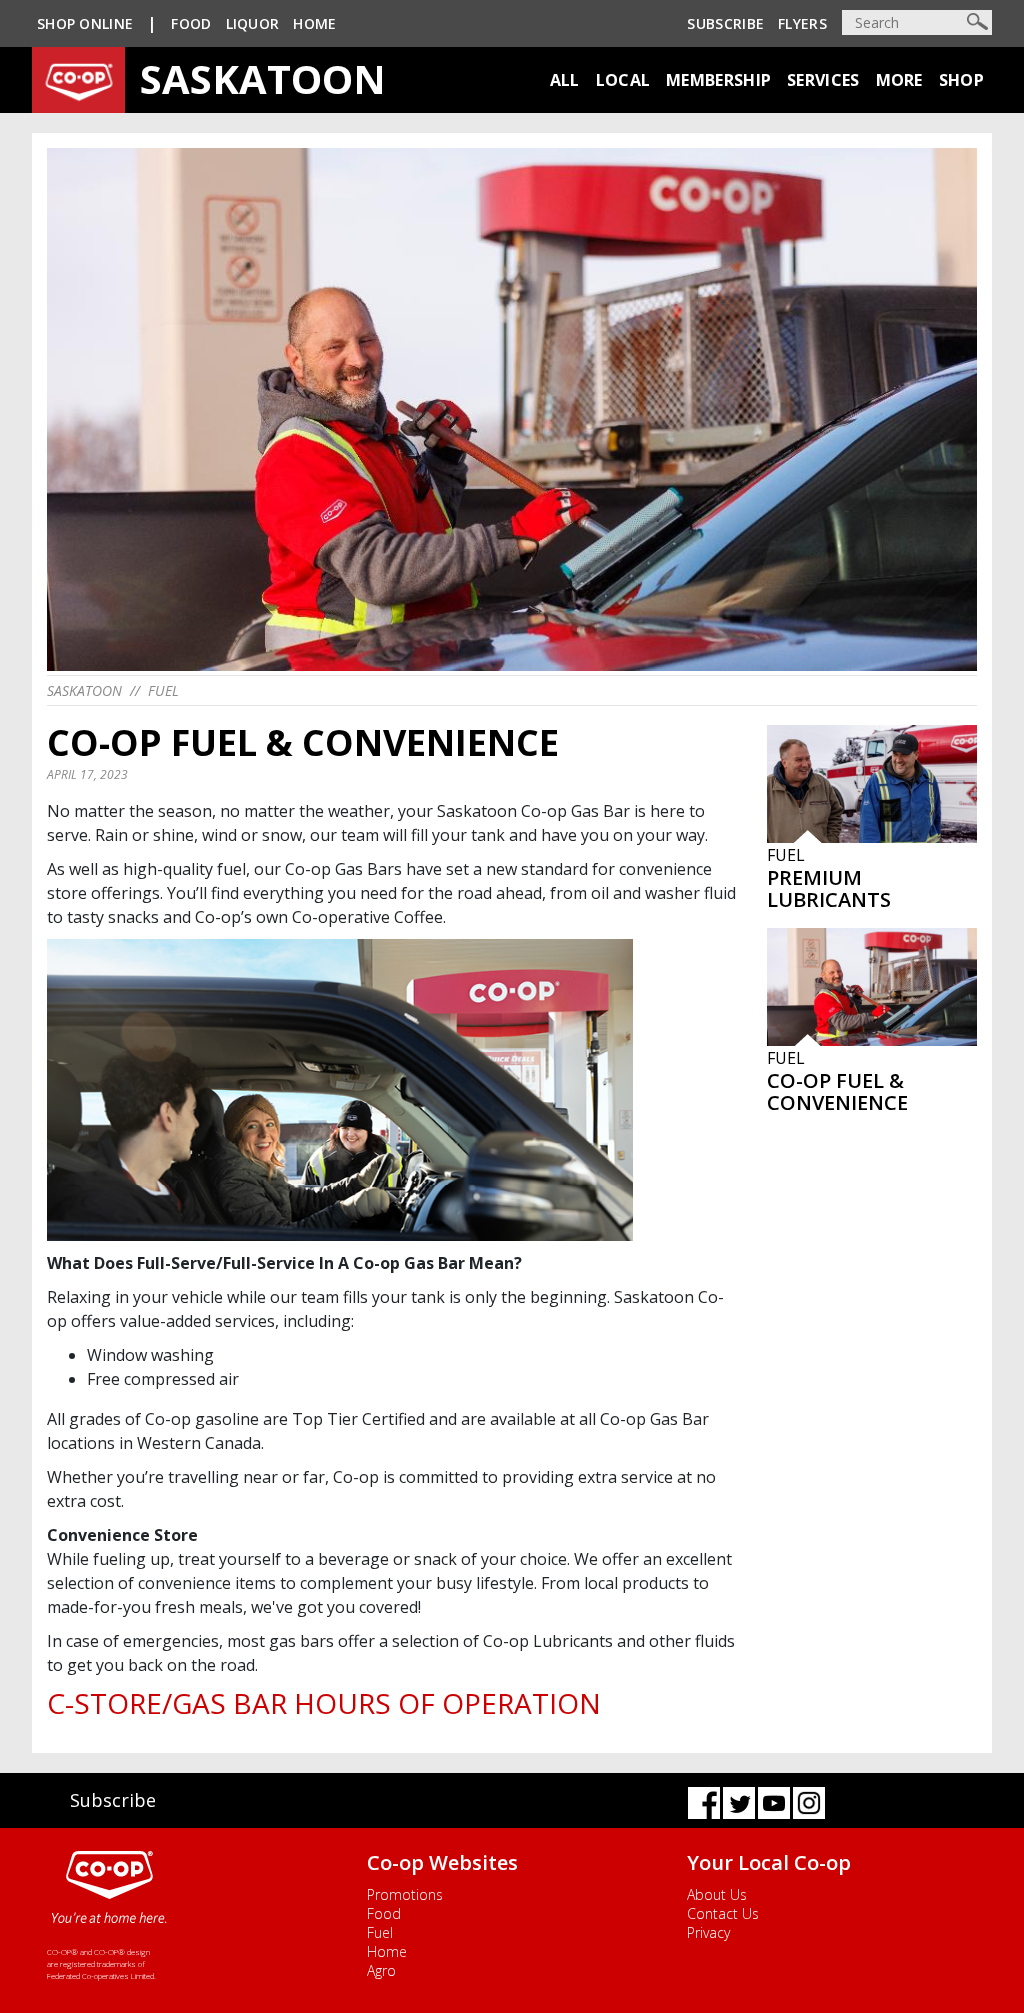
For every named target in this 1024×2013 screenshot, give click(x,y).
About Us (717, 1894)
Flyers (802, 23)
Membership (718, 80)
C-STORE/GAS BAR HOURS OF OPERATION (324, 1703)
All (565, 80)
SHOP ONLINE (85, 23)
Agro (381, 1970)
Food (191, 23)
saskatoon (84, 690)
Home (314, 23)
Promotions (405, 1894)
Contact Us (723, 1913)
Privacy (708, 1932)
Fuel (163, 690)
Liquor (253, 23)
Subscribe (725, 23)
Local (623, 80)
